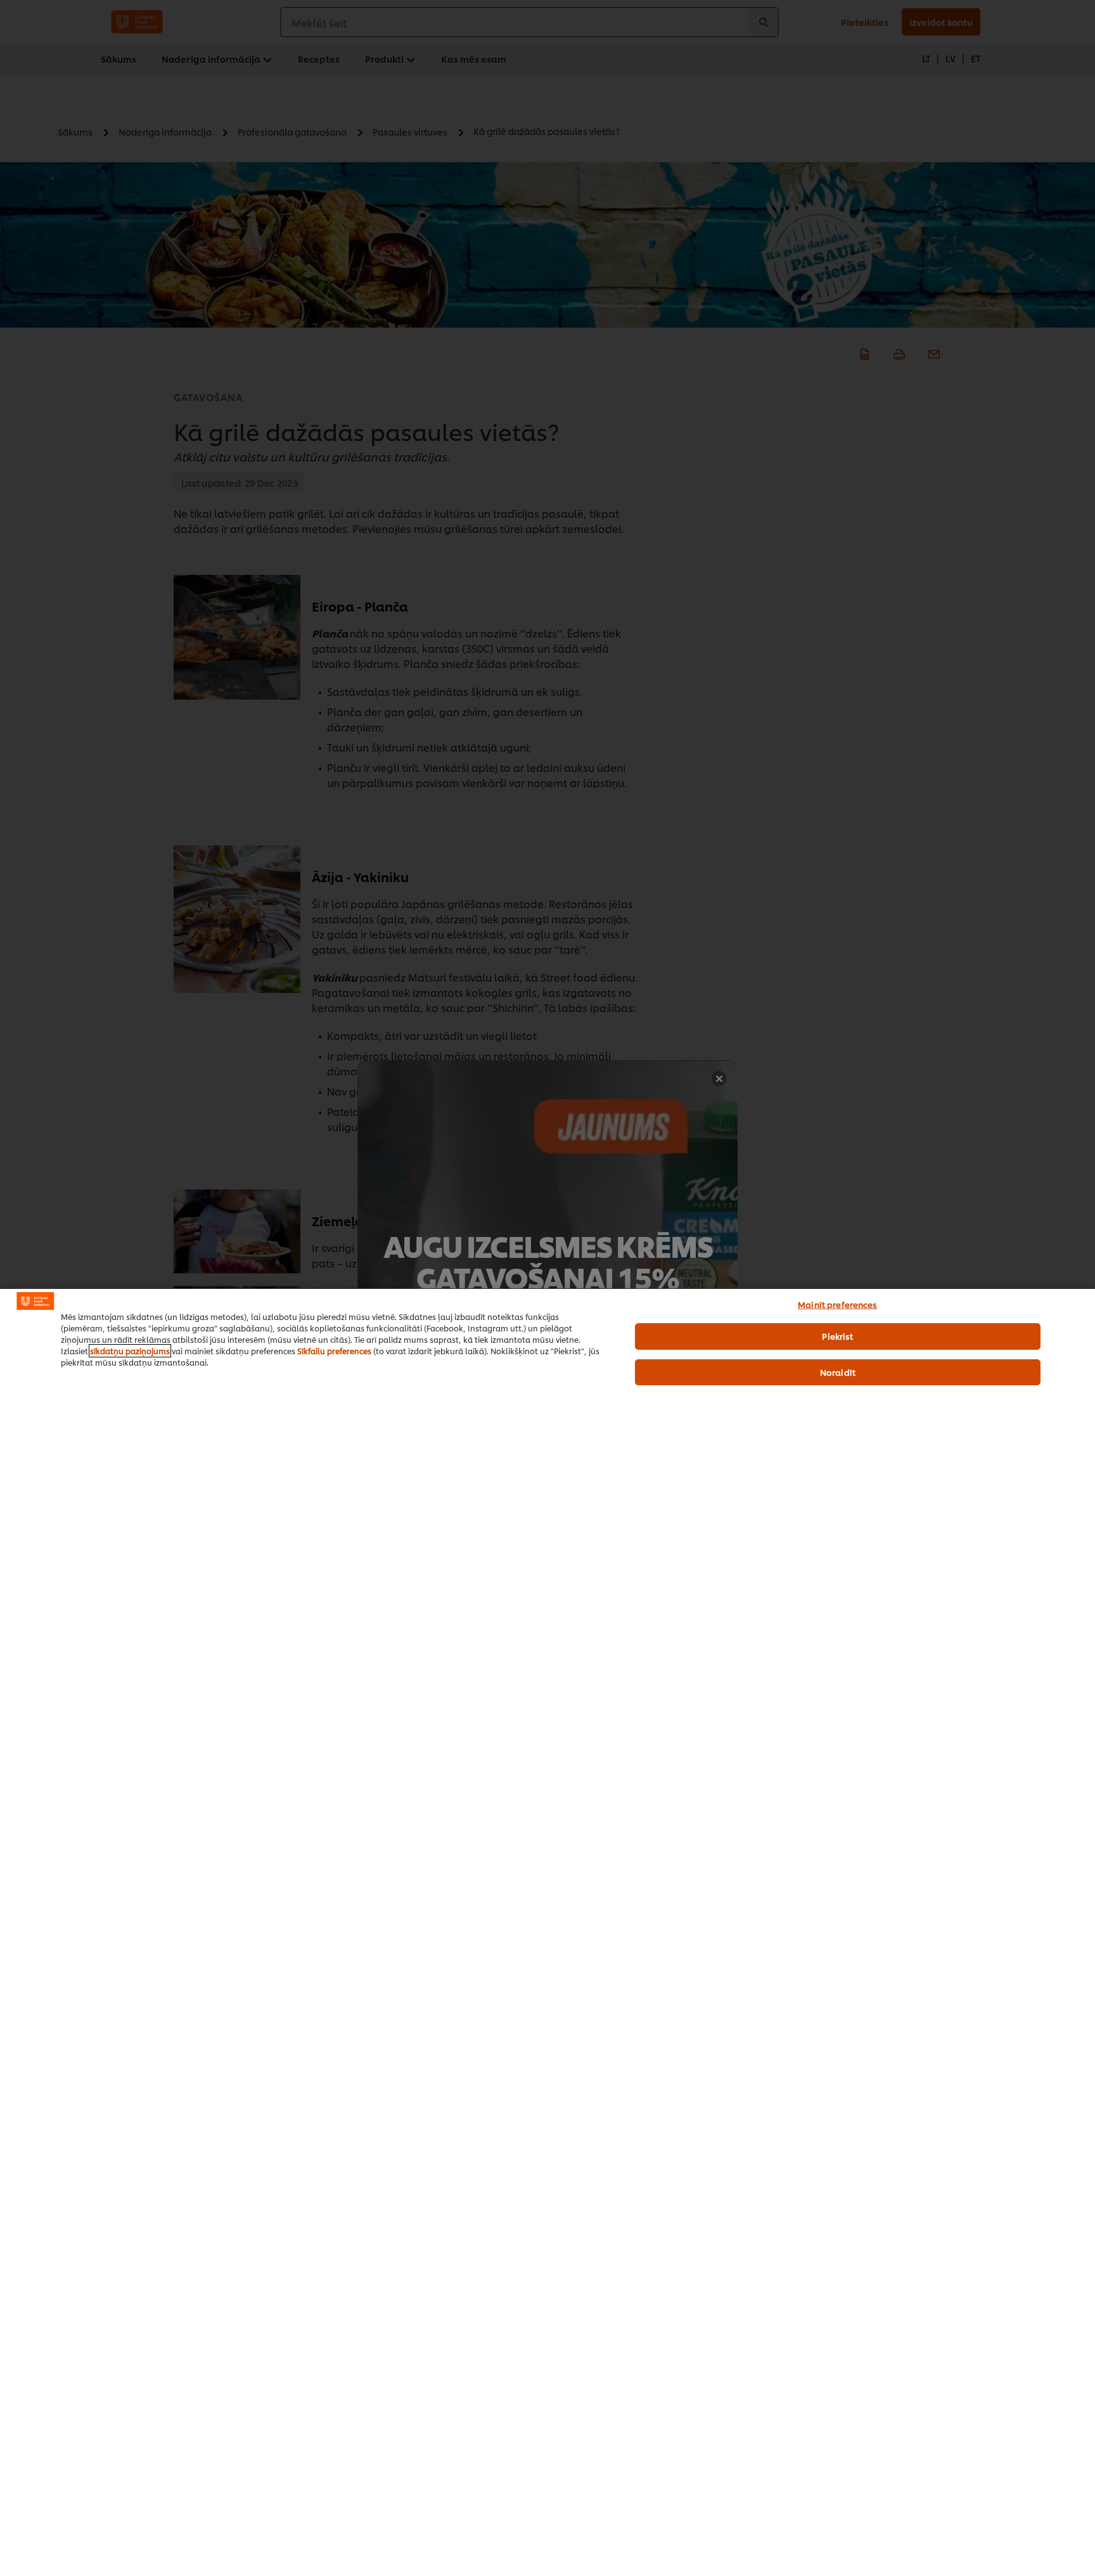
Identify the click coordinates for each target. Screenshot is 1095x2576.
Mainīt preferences (837, 1304)
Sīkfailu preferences (334, 1351)
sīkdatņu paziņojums (130, 1351)
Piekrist (837, 1336)
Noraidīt (838, 1372)
